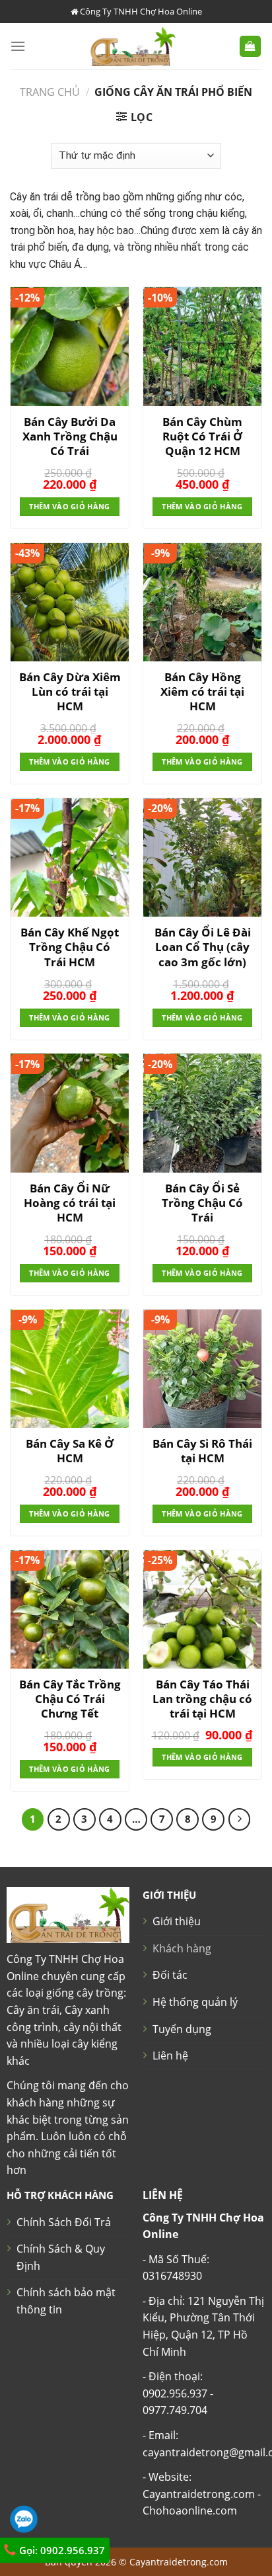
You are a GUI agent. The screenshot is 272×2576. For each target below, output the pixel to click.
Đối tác (170, 1975)
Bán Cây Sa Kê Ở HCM (70, 1451)
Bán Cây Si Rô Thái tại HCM (202, 1451)
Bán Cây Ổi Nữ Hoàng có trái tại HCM (70, 1203)
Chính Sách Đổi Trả (64, 2222)
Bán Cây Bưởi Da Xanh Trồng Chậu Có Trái (70, 436)
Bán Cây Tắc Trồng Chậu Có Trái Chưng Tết (70, 1699)
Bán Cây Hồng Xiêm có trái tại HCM (202, 692)
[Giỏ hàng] (251, 47)
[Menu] (18, 46)
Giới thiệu (177, 1921)
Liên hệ (170, 2056)
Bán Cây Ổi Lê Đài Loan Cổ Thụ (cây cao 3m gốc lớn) (203, 947)
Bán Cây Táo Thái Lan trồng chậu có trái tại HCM (202, 1699)
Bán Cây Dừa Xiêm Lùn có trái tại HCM (70, 692)
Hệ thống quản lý (195, 2002)
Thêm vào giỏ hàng (70, 506)
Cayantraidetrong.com (179, 2562)
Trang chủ (50, 92)
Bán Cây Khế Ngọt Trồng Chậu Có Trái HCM (70, 947)
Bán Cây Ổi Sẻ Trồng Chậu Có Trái (202, 1203)
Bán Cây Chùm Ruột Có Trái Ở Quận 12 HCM (202, 436)
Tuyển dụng (182, 2029)
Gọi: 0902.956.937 (61, 2550)
